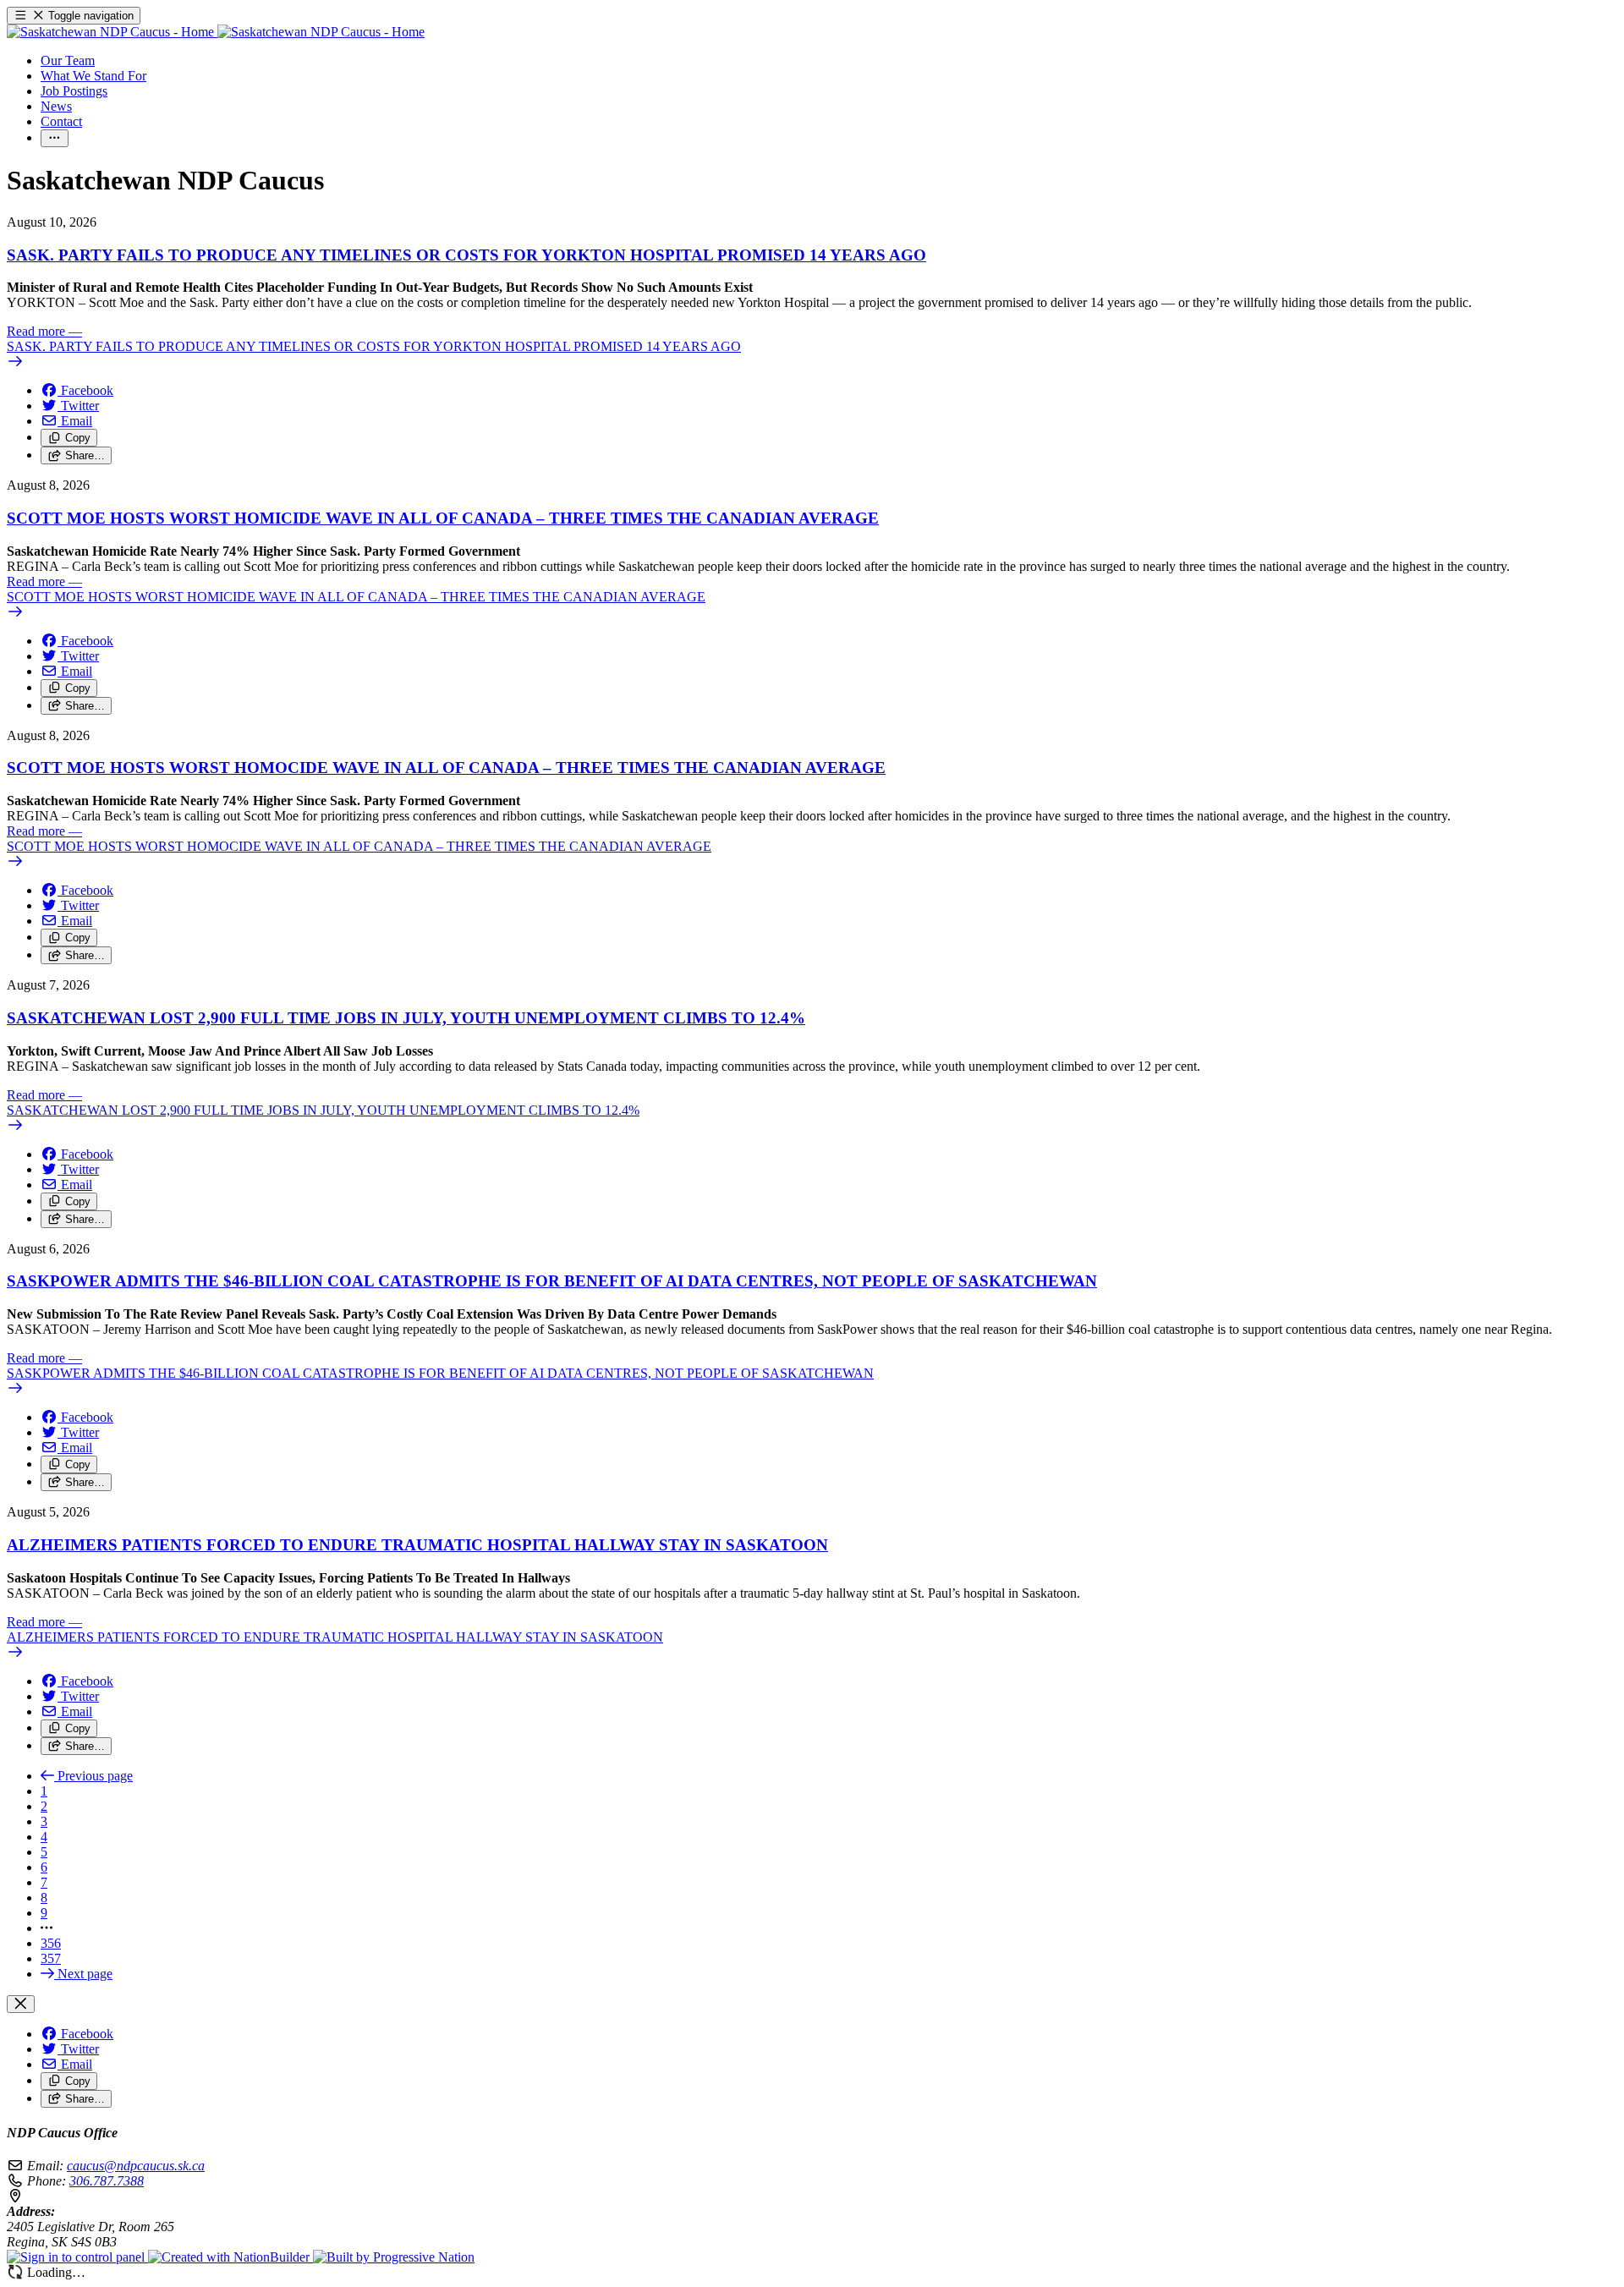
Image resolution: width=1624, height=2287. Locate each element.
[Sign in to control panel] (77, 2257)
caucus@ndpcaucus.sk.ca (136, 2166)
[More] (55, 138)
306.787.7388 (107, 2181)
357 (51, 1958)
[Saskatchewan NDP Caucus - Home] (216, 32)
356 (51, 1943)
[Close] (21, 2004)
